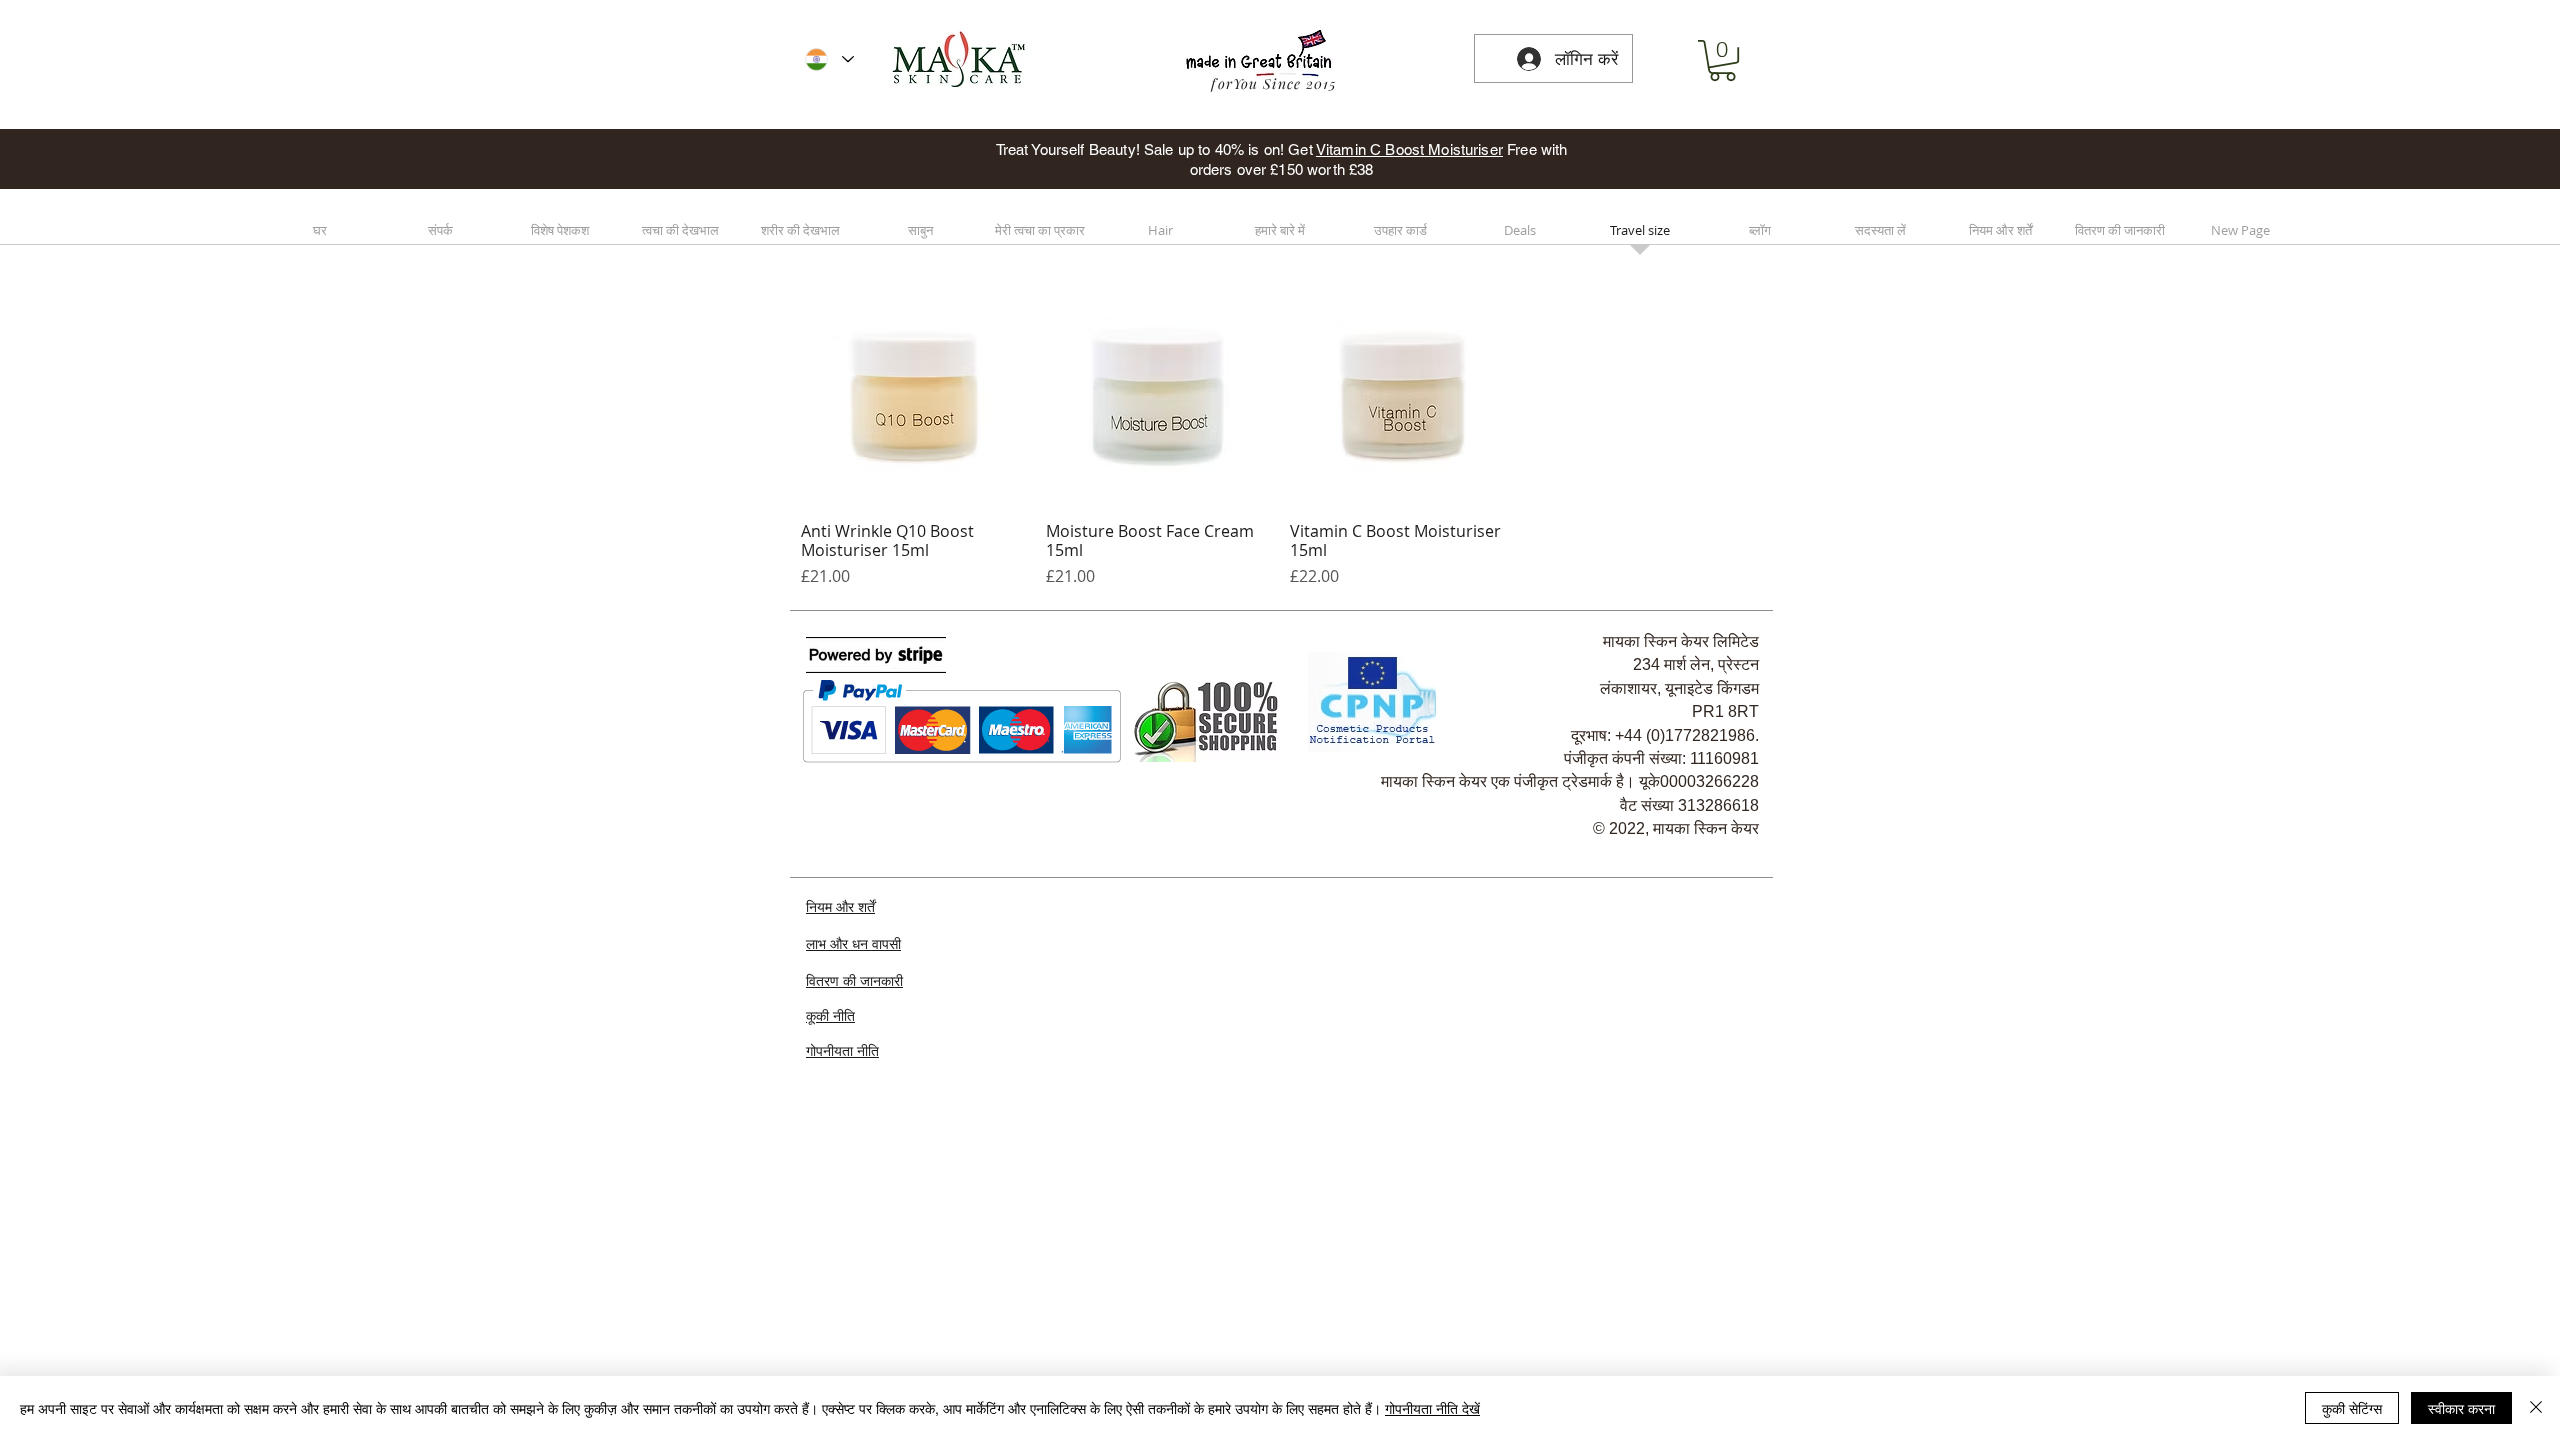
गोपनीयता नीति (842, 1050)
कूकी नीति (830, 1016)
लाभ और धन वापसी (853, 944)
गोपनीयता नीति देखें (1432, 1408)
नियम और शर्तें (840, 906)
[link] (1722, 60)
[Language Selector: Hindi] (829, 59)
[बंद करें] (2536, 1408)
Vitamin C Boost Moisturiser (1409, 149)
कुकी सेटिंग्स (2352, 1408)
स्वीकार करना (2461, 1408)
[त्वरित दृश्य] (913, 393)
